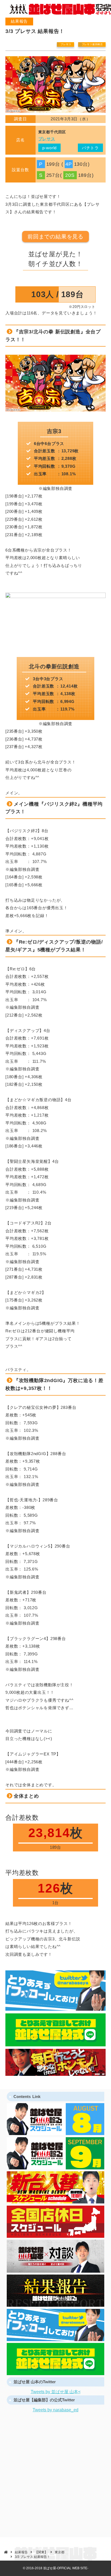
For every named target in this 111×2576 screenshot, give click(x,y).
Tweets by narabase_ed (55, 2410)
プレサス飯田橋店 (92, 44)
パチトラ (90, 148)
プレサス (66, 44)
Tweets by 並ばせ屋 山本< (56, 2392)
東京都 (60, 2552)
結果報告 (21, 2552)
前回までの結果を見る (55, 237)
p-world (50, 148)
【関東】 (41, 2552)
